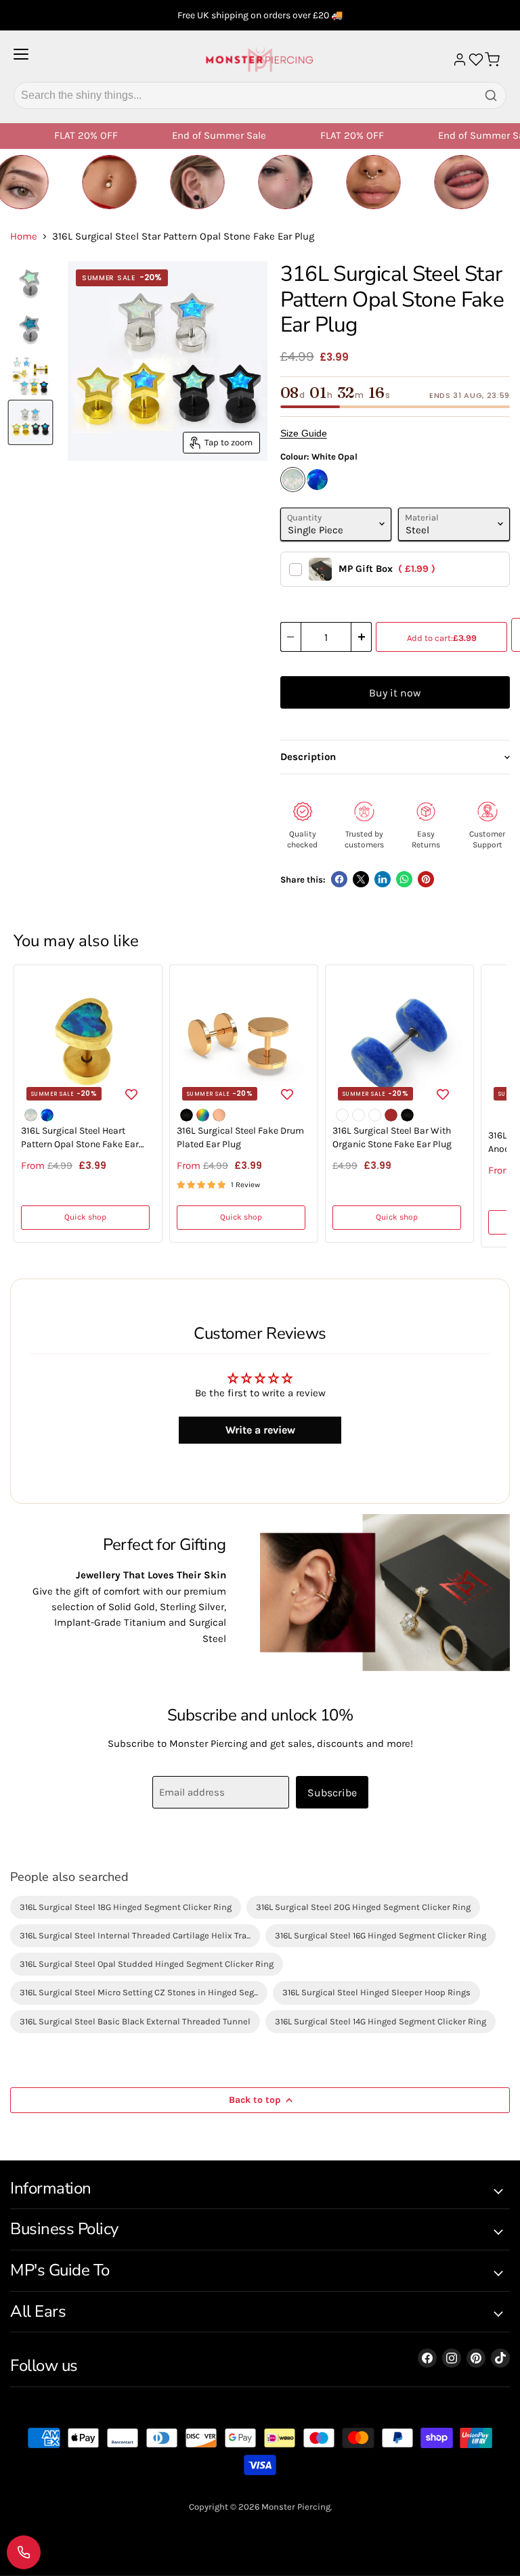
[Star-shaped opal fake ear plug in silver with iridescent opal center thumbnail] (30, 284)
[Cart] (492, 60)
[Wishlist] (476, 60)
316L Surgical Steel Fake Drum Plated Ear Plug (240, 1137)
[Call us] (24, 2552)
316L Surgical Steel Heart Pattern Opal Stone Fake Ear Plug (80, 1138)
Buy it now (395, 693)
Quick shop (85, 1217)
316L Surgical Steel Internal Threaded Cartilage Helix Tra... (135, 1935)
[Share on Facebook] (339, 879)
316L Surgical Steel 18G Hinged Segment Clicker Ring (126, 1907)
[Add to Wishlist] (131, 1093)
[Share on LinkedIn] (383, 879)
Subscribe (332, 1793)
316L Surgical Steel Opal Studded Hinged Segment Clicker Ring (147, 1964)
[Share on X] (361, 879)
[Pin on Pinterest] (426, 879)
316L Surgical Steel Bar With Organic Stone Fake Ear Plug (392, 1137)
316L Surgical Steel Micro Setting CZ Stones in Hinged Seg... (139, 1992)
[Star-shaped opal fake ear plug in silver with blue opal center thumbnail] (30, 330)
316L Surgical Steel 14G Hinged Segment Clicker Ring (381, 2021)
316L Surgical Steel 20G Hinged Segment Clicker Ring (363, 1907)
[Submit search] (491, 95)
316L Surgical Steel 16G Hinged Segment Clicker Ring (381, 1935)
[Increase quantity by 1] (362, 637)
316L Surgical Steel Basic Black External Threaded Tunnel (135, 2021)
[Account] (460, 60)
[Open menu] (21, 60)
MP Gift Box (387, 569)
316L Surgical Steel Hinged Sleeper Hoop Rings (376, 1992)
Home (24, 237)
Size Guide (304, 433)
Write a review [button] (260, 1430)
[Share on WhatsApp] (404, 879)
